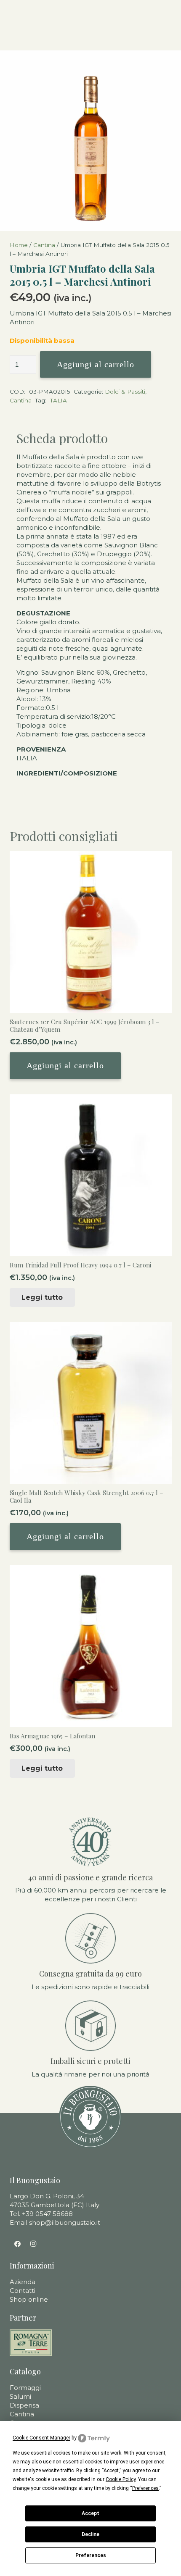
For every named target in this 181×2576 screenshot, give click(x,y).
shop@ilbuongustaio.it (65, 2222)
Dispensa (24, 2405)
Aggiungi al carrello (96, 364)
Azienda (23, 2282)
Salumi (20, 2396)
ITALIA (57, 400)
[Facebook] (18, 2244)
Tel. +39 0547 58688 (41, 2214)
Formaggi (25, 2388)
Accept (90, 2513)
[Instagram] (33, 2244)
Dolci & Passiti (125, 392)
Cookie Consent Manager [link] (41, 2438)
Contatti (23, 2291)
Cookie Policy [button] (121, 2479)
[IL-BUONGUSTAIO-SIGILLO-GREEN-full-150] (90, 2117)
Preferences (91, 2555)
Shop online (29, 2299)
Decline (90, 2534)
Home (19, 245)
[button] (65, 1066)
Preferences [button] (145, 2488)
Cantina (44, 245)
